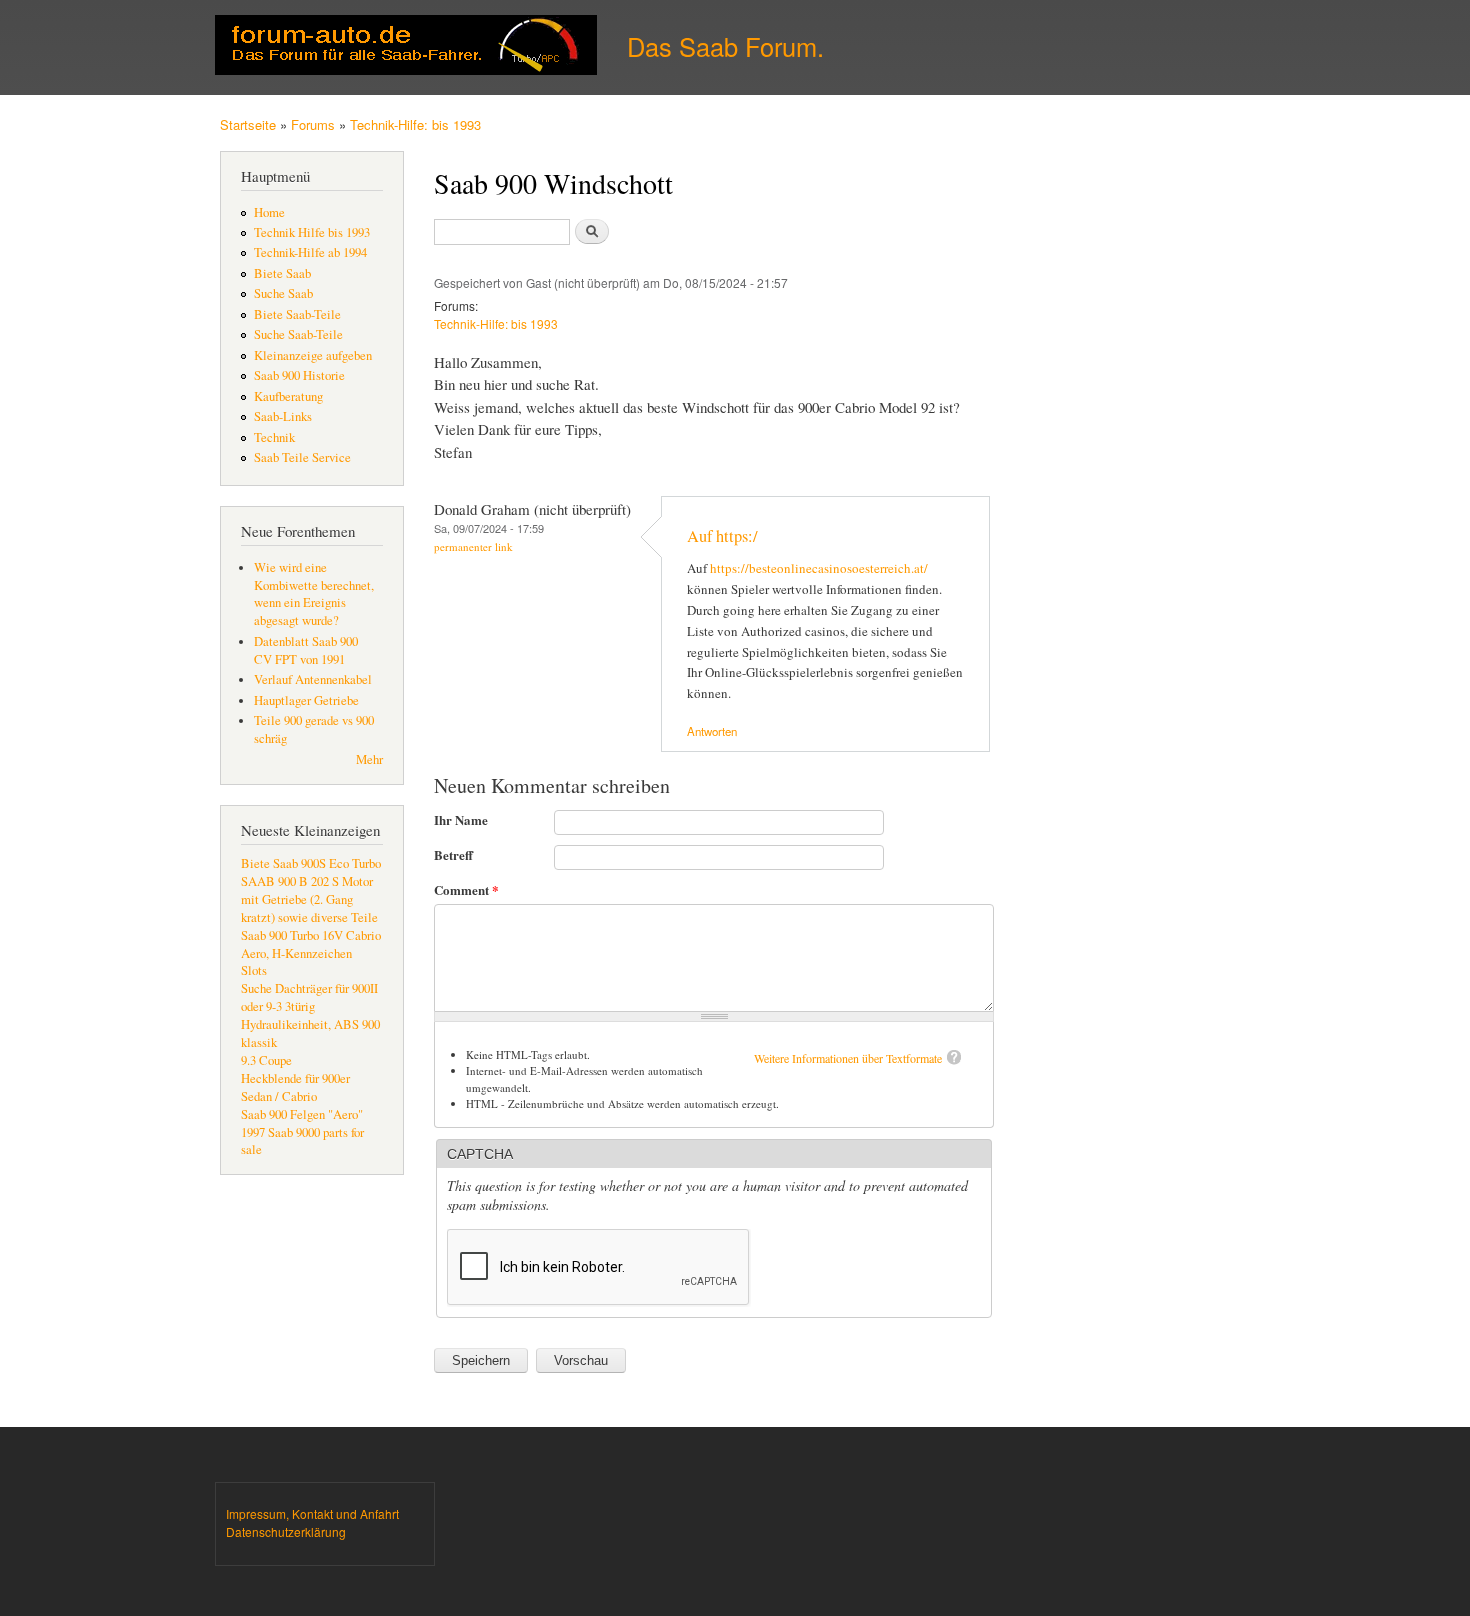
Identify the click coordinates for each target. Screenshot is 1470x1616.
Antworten (712, 731)
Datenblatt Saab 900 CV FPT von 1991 (306, 650)
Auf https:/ (722, 536)
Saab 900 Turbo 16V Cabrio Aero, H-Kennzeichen (311, 944)
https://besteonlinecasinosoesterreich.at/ (819, 568)
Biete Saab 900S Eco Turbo (311, 863)
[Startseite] (408, 47)
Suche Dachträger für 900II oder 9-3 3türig (309, 997)
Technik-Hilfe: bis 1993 (415, 124)
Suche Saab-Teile (298, 334)
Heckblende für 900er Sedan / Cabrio (295, 1087)
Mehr (369, 759)
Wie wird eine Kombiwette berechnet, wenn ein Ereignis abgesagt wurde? (314, 594)
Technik (274, 437)
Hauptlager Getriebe (306, 700)
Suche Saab (283, 293)
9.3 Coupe (266, 1060)
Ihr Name (461, 819)
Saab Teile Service (302, 457)
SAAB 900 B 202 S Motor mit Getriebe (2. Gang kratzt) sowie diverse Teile (309, 899)
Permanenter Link (473, 546)
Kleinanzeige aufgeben (313, 355)
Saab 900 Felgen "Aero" (302, 1114)
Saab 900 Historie (299, 375)
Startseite (248, 124)
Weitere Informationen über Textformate (848, 1058)
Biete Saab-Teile (297, 314)
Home (269, 212)
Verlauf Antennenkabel (313, 679)
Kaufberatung (288, 396)
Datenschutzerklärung (286, 1531)
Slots (254, 970)
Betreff (453, 854)
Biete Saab (282, 273)
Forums (313, 124)
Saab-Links (283, 416)
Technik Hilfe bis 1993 (312, 232)
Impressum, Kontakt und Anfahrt (312, 1513)
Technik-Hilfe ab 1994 (310, 252)
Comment (466, 889)
